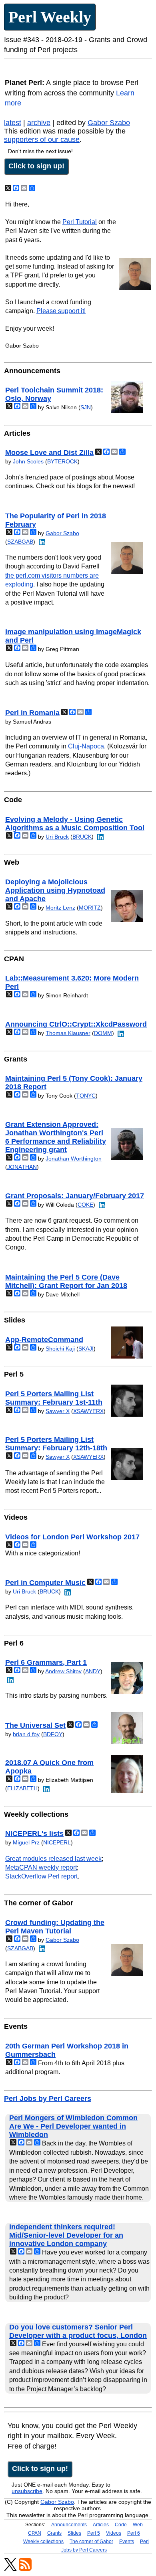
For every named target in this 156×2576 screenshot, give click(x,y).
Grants (54, 2533)
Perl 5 (94, 2533)
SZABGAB (20, 542)
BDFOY (53, 1734)
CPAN (35, 2533)
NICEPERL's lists (34, 1834)
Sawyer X (58, 1411)
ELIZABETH (22, 1788)
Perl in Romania (32, 713)
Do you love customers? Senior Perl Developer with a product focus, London (78, 2331)
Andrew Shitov (63, 1671)
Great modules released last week (53, 1859)
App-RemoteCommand (44, 1340)
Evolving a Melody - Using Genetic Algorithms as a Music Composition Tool (75, 824)
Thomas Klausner (68, 1033)
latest (13, 123)
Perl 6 (134, 2533)
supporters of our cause (42, 140)
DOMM (103, 1033)
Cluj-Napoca (86, 746)
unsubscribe (27, 2491)
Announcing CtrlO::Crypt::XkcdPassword (76, 1024)
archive (39, 123)
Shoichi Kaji (60, 1349)
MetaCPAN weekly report (41, 1867)
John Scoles (28, 461)
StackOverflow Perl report (41, 1876)
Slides (74, 2533)
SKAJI (86, 1349)
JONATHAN (22, 1167)
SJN (86, 407)
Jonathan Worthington (74, 1159)
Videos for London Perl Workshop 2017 (72, 1537)
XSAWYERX (88, 1411)
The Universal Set (35, 1725)
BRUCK (82, 837)
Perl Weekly (50, 17)
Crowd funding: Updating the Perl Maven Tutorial (55, 1927)
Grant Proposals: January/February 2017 (75, 1196)
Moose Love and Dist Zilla (49, 453)
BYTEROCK (62, 461)
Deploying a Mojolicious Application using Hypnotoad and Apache (55, 890)
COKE (85, 1205)
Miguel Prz (26, 1842)
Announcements (69, 2525)
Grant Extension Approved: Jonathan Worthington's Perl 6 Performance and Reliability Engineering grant (56, 1137)
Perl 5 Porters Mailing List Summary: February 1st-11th (54, 1398)
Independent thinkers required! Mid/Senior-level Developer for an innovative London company (66, 2235)
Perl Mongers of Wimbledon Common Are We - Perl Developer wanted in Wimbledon (73, 2126)
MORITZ (90, 908)
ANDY (93, 1671)
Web (138, 2525)
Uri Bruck (57, 837)
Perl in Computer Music (45, 1583)
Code (121, 2525)
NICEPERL (57, 1842)
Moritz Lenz (60, 908)
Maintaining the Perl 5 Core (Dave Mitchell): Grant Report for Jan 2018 (66, 1281)
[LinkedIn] (41, 542)
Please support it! (61, 311)
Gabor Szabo (109, 123)
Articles (101, 2525)
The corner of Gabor (91, 2542)
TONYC (86, 1096)
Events (127, 2542)
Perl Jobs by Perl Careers (48, 2099)
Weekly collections (43, 2542)
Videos (114, 2533)
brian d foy (26, 1734)
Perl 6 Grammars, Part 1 (46, 1662)
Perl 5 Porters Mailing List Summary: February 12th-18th (56, 1444)
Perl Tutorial (80, 222)
